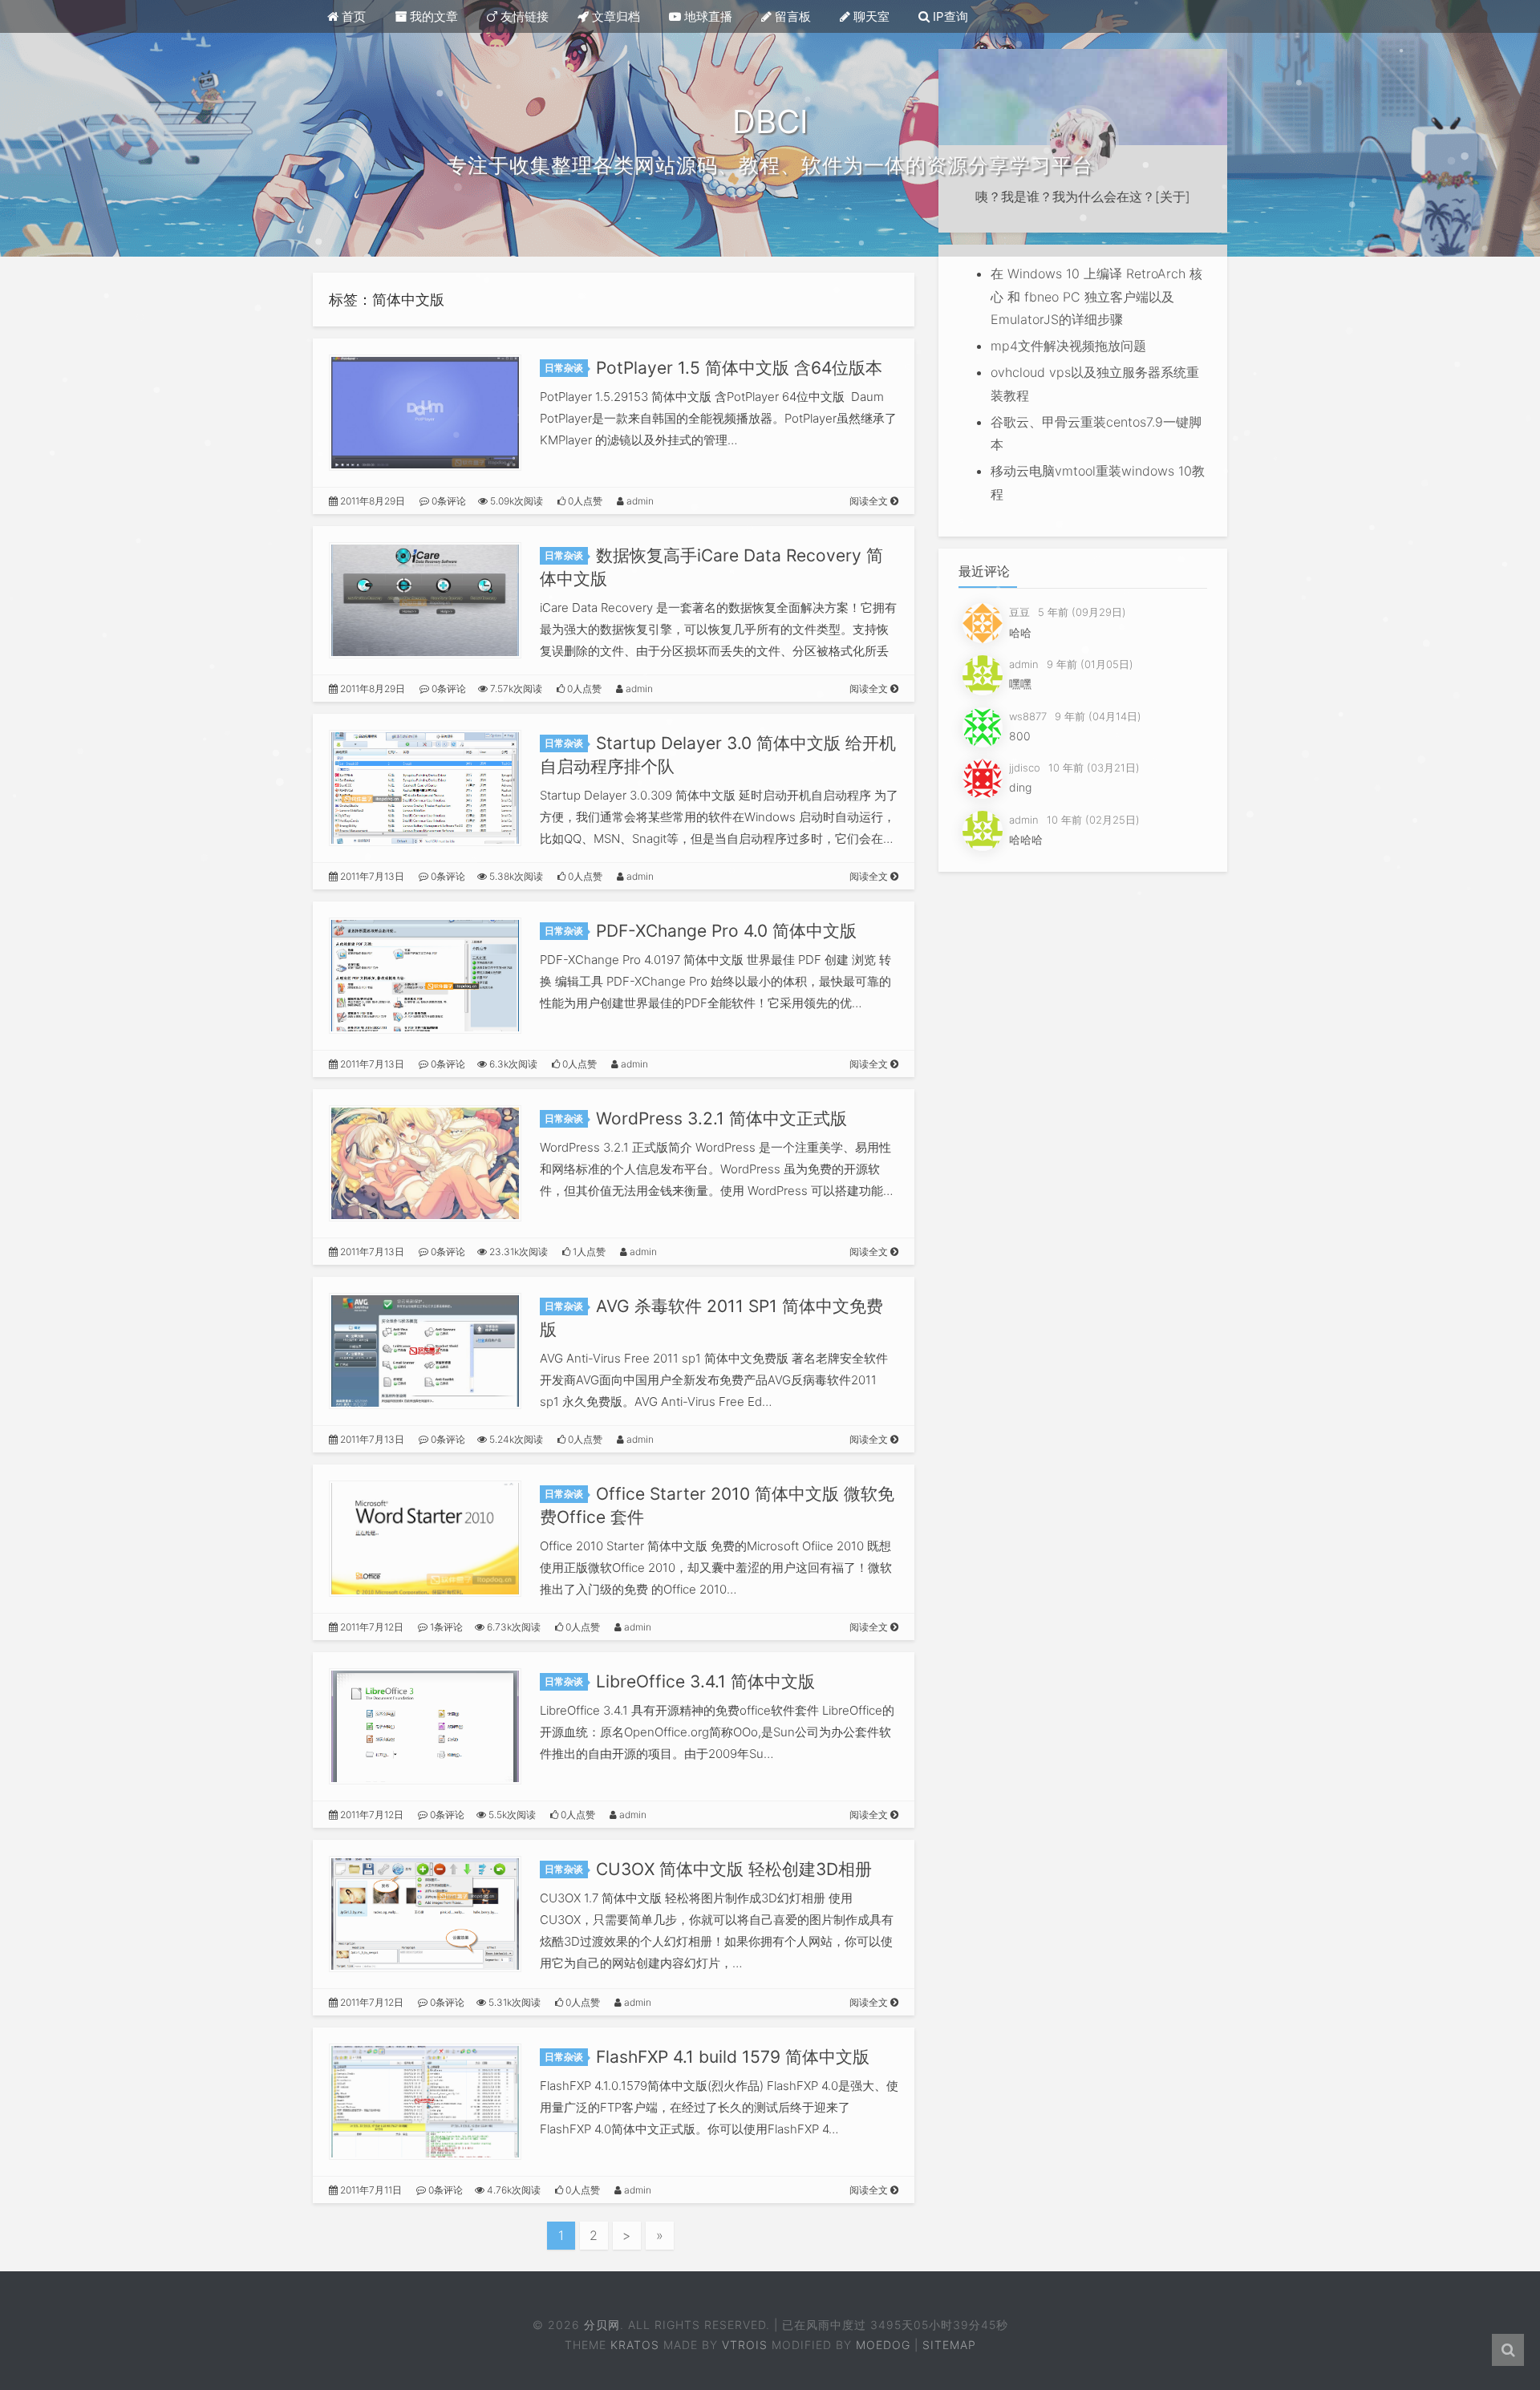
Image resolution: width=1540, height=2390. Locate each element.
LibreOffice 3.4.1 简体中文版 (705, 1681)
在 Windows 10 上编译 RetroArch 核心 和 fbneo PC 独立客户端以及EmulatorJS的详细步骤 (1096, 297)
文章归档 (614, 16)
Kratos (635, 2345)
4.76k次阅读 (513, 2190)
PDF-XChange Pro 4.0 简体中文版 (726, 931)
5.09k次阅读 (515, 501)
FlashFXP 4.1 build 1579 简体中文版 (733, 2057)
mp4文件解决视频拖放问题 (1068, 346)
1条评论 (445, 1627)
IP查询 (949, 16)
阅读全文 (870, 501)
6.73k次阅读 (513, 1627)
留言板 (791, 16)
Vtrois (745, 2345)
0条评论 (448, 501)
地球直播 (707, 16)
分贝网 (601, 2325)
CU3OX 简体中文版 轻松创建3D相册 (734, 1869)
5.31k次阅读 (513, 2002)
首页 (352, 16)
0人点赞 (584, 501)
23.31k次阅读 (517, 1252)
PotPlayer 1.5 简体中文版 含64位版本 (739, 368)
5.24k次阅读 (515, 1439)
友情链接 (523, 16)
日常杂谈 (564, 368)
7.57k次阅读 (515, 689)
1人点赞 (588, 1252)
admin (639, 501)
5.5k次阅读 (511, 1815)
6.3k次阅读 (512, 1064)
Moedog (883, 2345)
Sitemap (949, 2345)
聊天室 (870, 16)
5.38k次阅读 (515, 876)
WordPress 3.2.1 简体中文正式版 (721, 1118)
